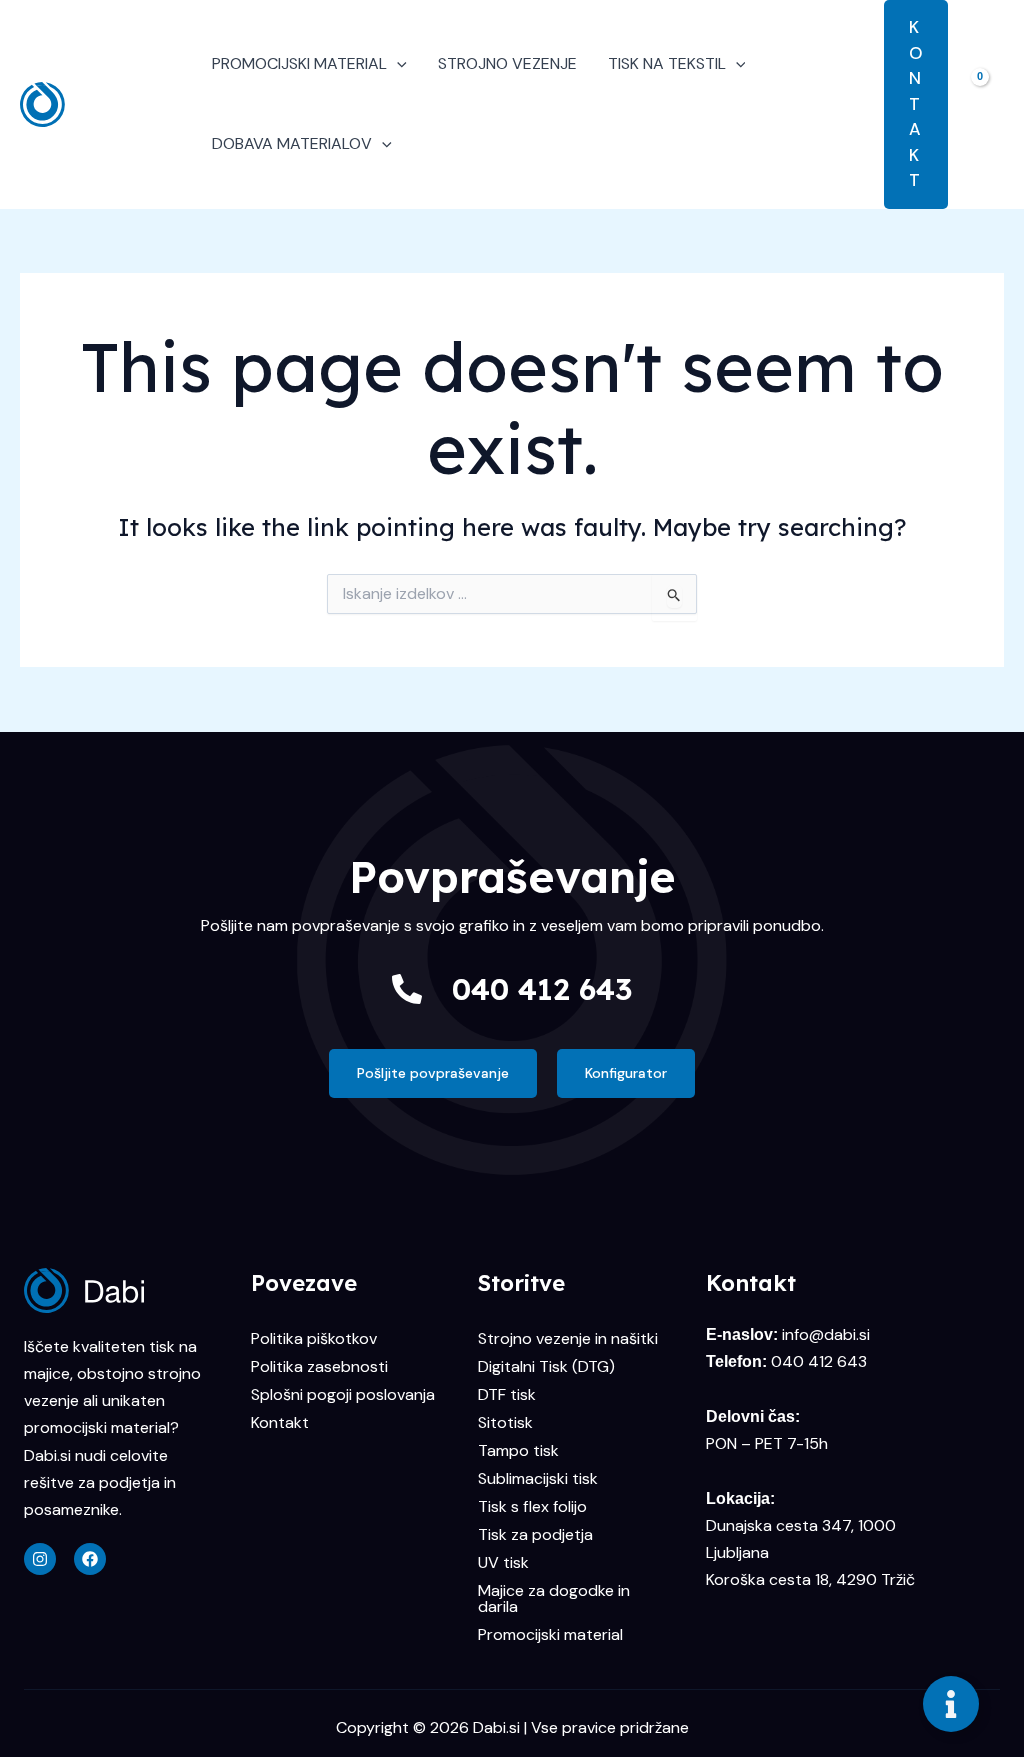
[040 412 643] (407, 989)
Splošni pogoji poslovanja (343, 1394)
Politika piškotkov (314, 1338)
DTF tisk (507, 1394)
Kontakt (280, 1422)
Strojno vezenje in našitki (568, 1338)
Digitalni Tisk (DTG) (546, 1366)
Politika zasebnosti (319, 1366)
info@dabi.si (826, 1334)
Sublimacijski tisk (538, 1478)
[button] (397, 64)
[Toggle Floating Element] (951, 1704)
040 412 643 (542, 989)
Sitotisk (505, 1422)
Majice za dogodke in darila (554, 1598)
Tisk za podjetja (535, 1534)
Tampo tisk (518, 1450)
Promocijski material (550, 1634)
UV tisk (503, 1562)
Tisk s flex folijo (532, 1506)
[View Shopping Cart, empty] (986, 104)
